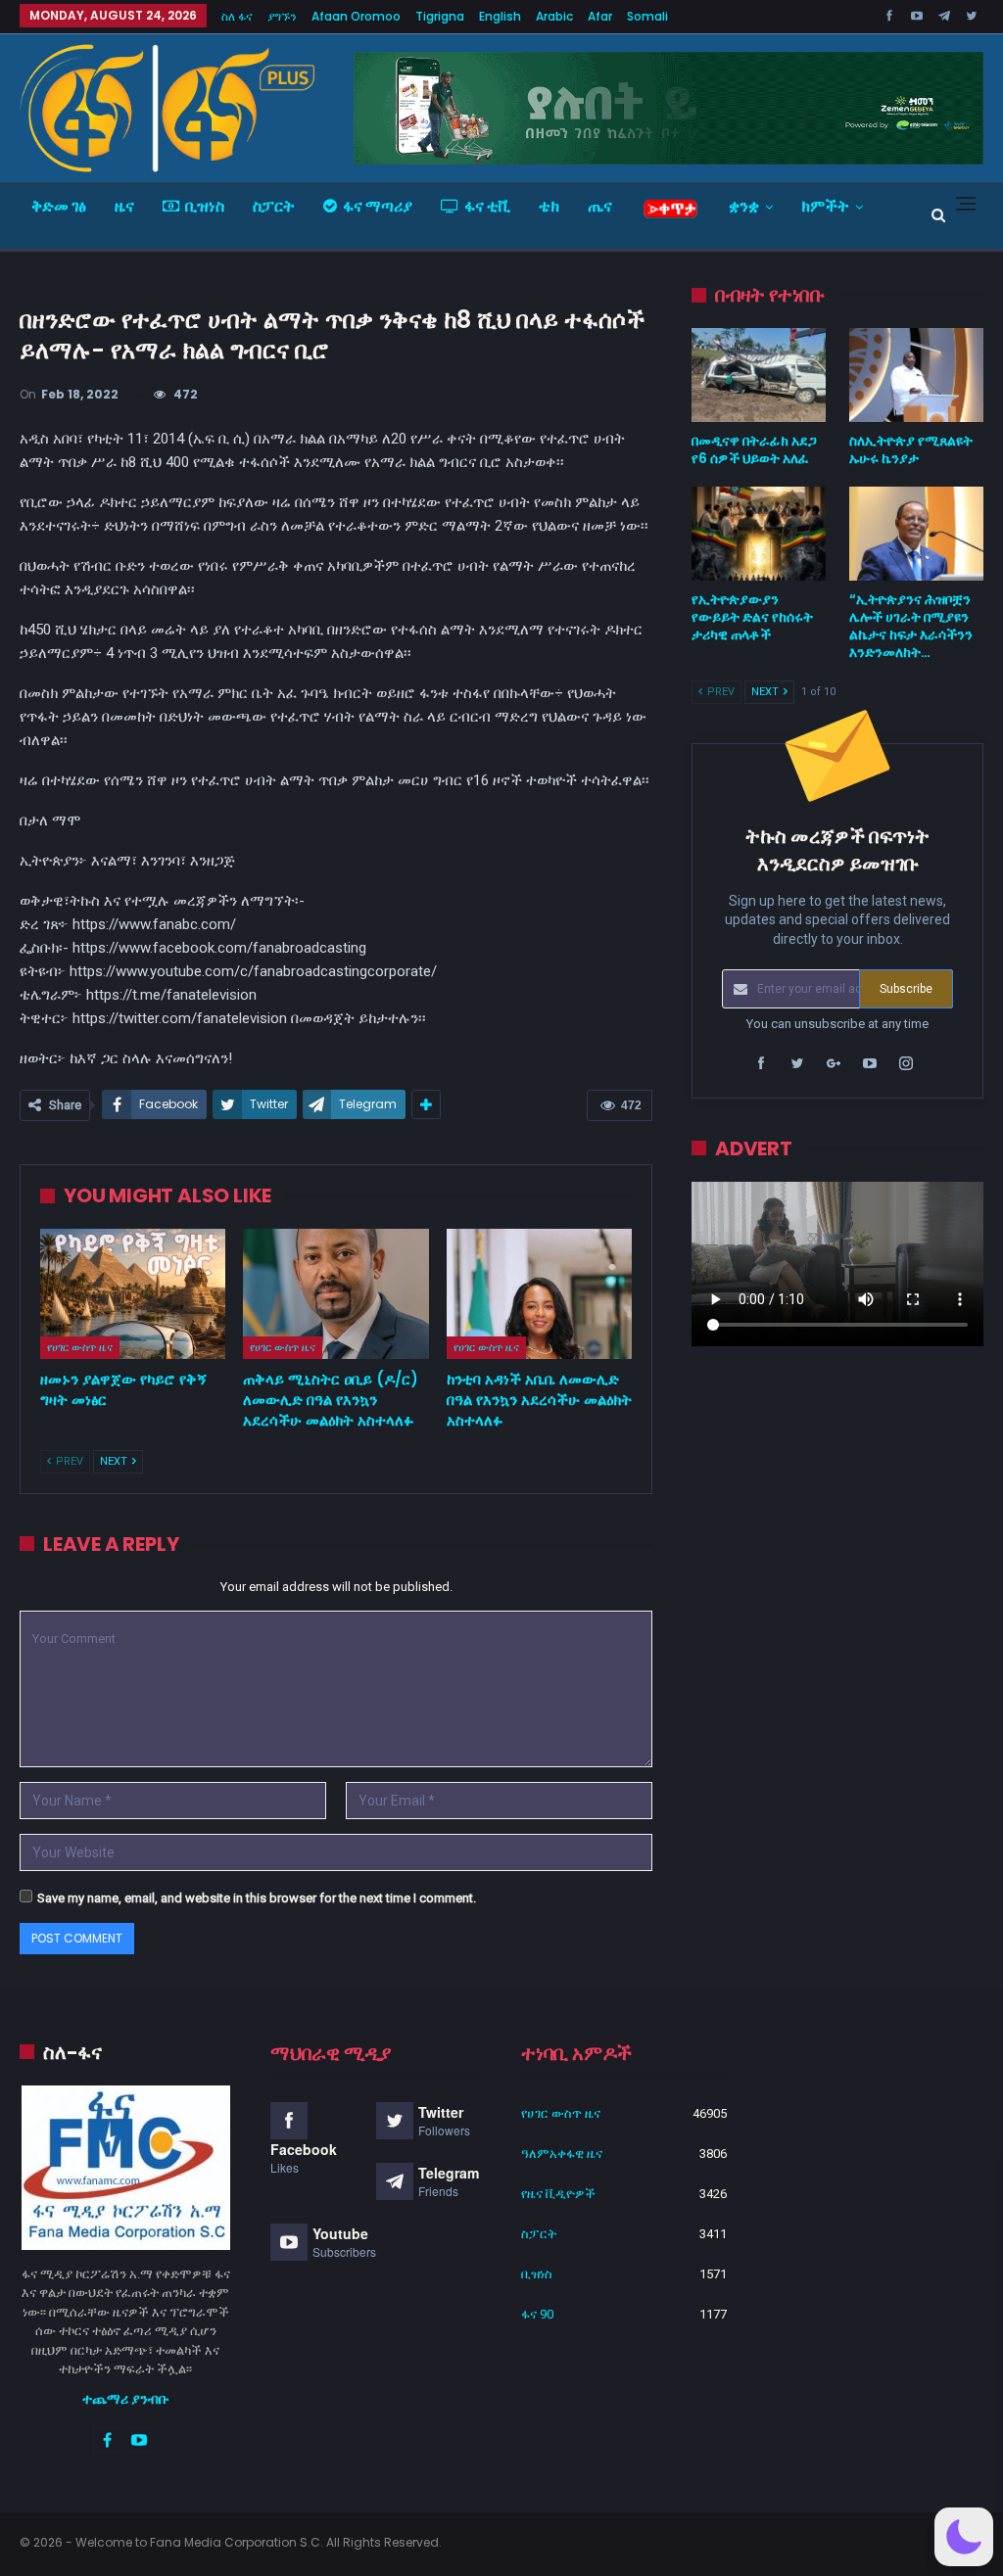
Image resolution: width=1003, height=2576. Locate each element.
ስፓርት (274, 206)
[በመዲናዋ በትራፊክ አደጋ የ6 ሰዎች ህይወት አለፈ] (759, 375)
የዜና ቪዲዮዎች (558, 2194)
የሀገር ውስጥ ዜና (80, 1347)
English (500, 16)
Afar (600, 16)
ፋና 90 (537, 2314)
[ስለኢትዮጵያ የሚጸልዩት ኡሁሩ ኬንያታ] (916, 375)
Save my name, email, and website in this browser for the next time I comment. (257, 1898)
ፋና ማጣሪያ (378, 206)
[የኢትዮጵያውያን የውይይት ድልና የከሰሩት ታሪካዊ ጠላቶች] (759, 534)
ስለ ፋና (237, 16)
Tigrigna (440, 16)
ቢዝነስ (205, 206)
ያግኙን (282, 16)
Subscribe (906, 989)
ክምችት (825, 206)
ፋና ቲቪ (487, 206)
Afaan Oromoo (356, 16)
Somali (647, 16)
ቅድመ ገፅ (59, 206)
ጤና (600, 206)
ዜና (124, 206)
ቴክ (549, 206)
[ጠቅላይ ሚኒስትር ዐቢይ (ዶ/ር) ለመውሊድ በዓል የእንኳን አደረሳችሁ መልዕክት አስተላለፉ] (335, 1294)
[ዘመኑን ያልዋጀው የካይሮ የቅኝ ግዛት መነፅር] (133, 1294)
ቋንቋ (744, 206)
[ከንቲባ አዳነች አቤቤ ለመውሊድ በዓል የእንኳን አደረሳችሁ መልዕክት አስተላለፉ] (539, 1294)
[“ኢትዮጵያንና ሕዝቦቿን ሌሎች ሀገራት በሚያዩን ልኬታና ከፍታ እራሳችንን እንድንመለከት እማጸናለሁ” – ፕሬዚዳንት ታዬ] (916, 534)
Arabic (554, 16)
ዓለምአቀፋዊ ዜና (562, 2154)
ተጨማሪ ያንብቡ (126, 2399)
